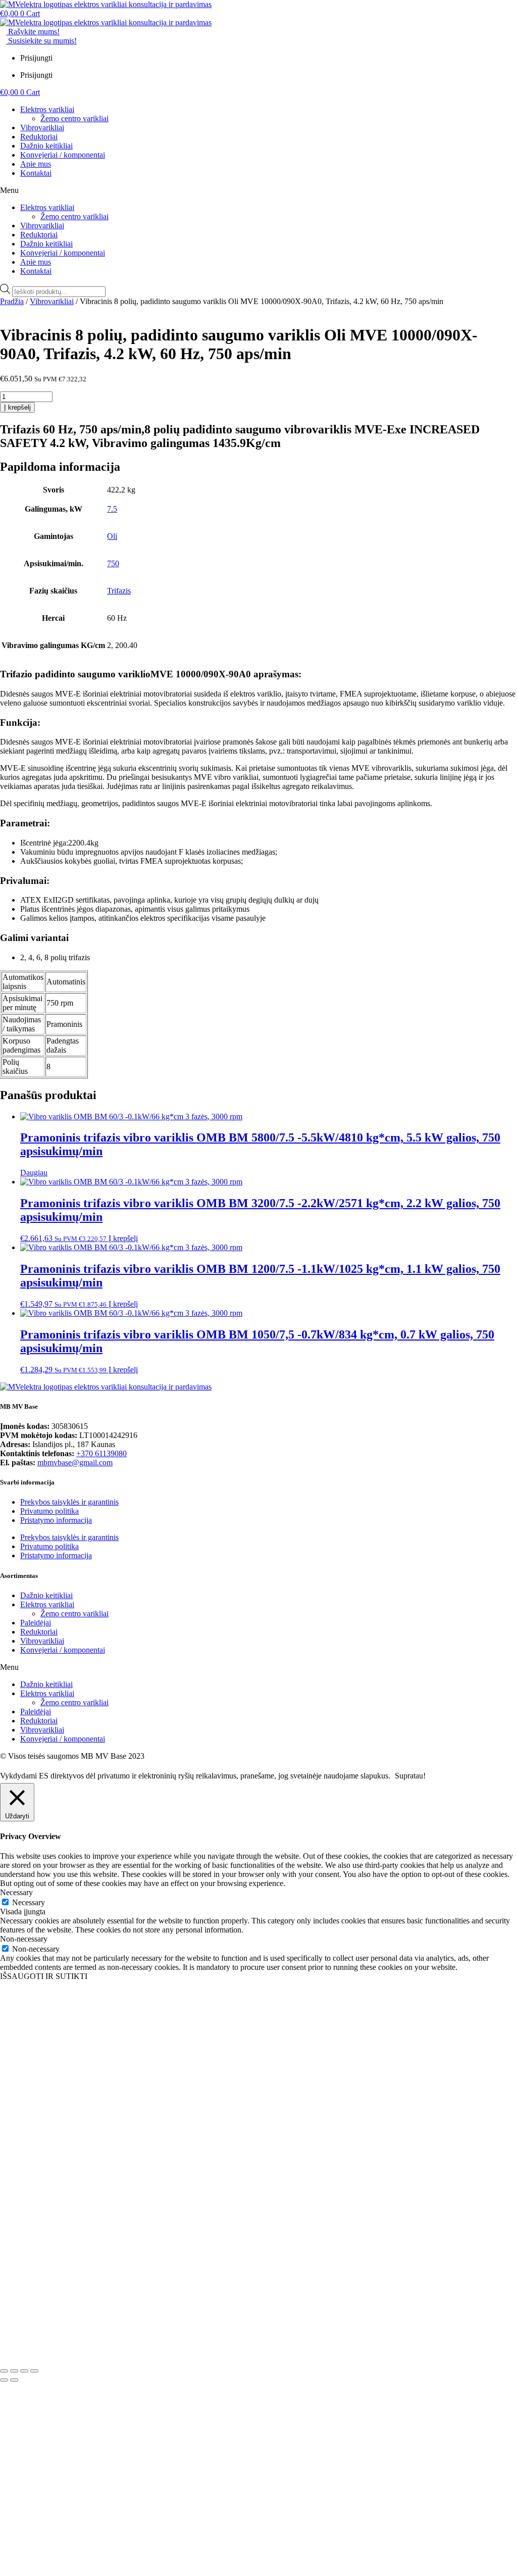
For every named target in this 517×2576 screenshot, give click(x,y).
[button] (258, 190)
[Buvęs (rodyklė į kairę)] (4, 2380)
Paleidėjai (36, 1623)
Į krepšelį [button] (123, 1238)
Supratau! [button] (410, 1776)
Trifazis (119, 591)
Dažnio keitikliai (46, 146)
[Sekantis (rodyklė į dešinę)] (14, 2380)
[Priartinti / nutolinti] (4, 2371)
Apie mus (36, 164)
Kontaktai (36, 173)
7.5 (112, 509)
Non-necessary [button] (24, 1939)
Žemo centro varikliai (74, 118)
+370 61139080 (101, 1453)
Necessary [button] (16, 1892)
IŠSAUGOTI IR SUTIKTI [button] (44, 1976)
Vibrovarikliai (42, 128)
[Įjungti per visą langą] (14, 2371)
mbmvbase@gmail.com (75, 1463)
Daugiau (34, 1173)
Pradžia (12, 301)
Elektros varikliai (47, 109)
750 (113, 563)
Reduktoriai (39, 137)
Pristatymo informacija (56, 1520)
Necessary (29, 1902)
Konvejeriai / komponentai (63, 155)
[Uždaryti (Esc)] (34, 2371)
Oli (112, 536)
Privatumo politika (49, 1511)
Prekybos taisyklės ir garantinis (69, 1502)
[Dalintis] (24, 2371)
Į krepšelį (17, 407)
